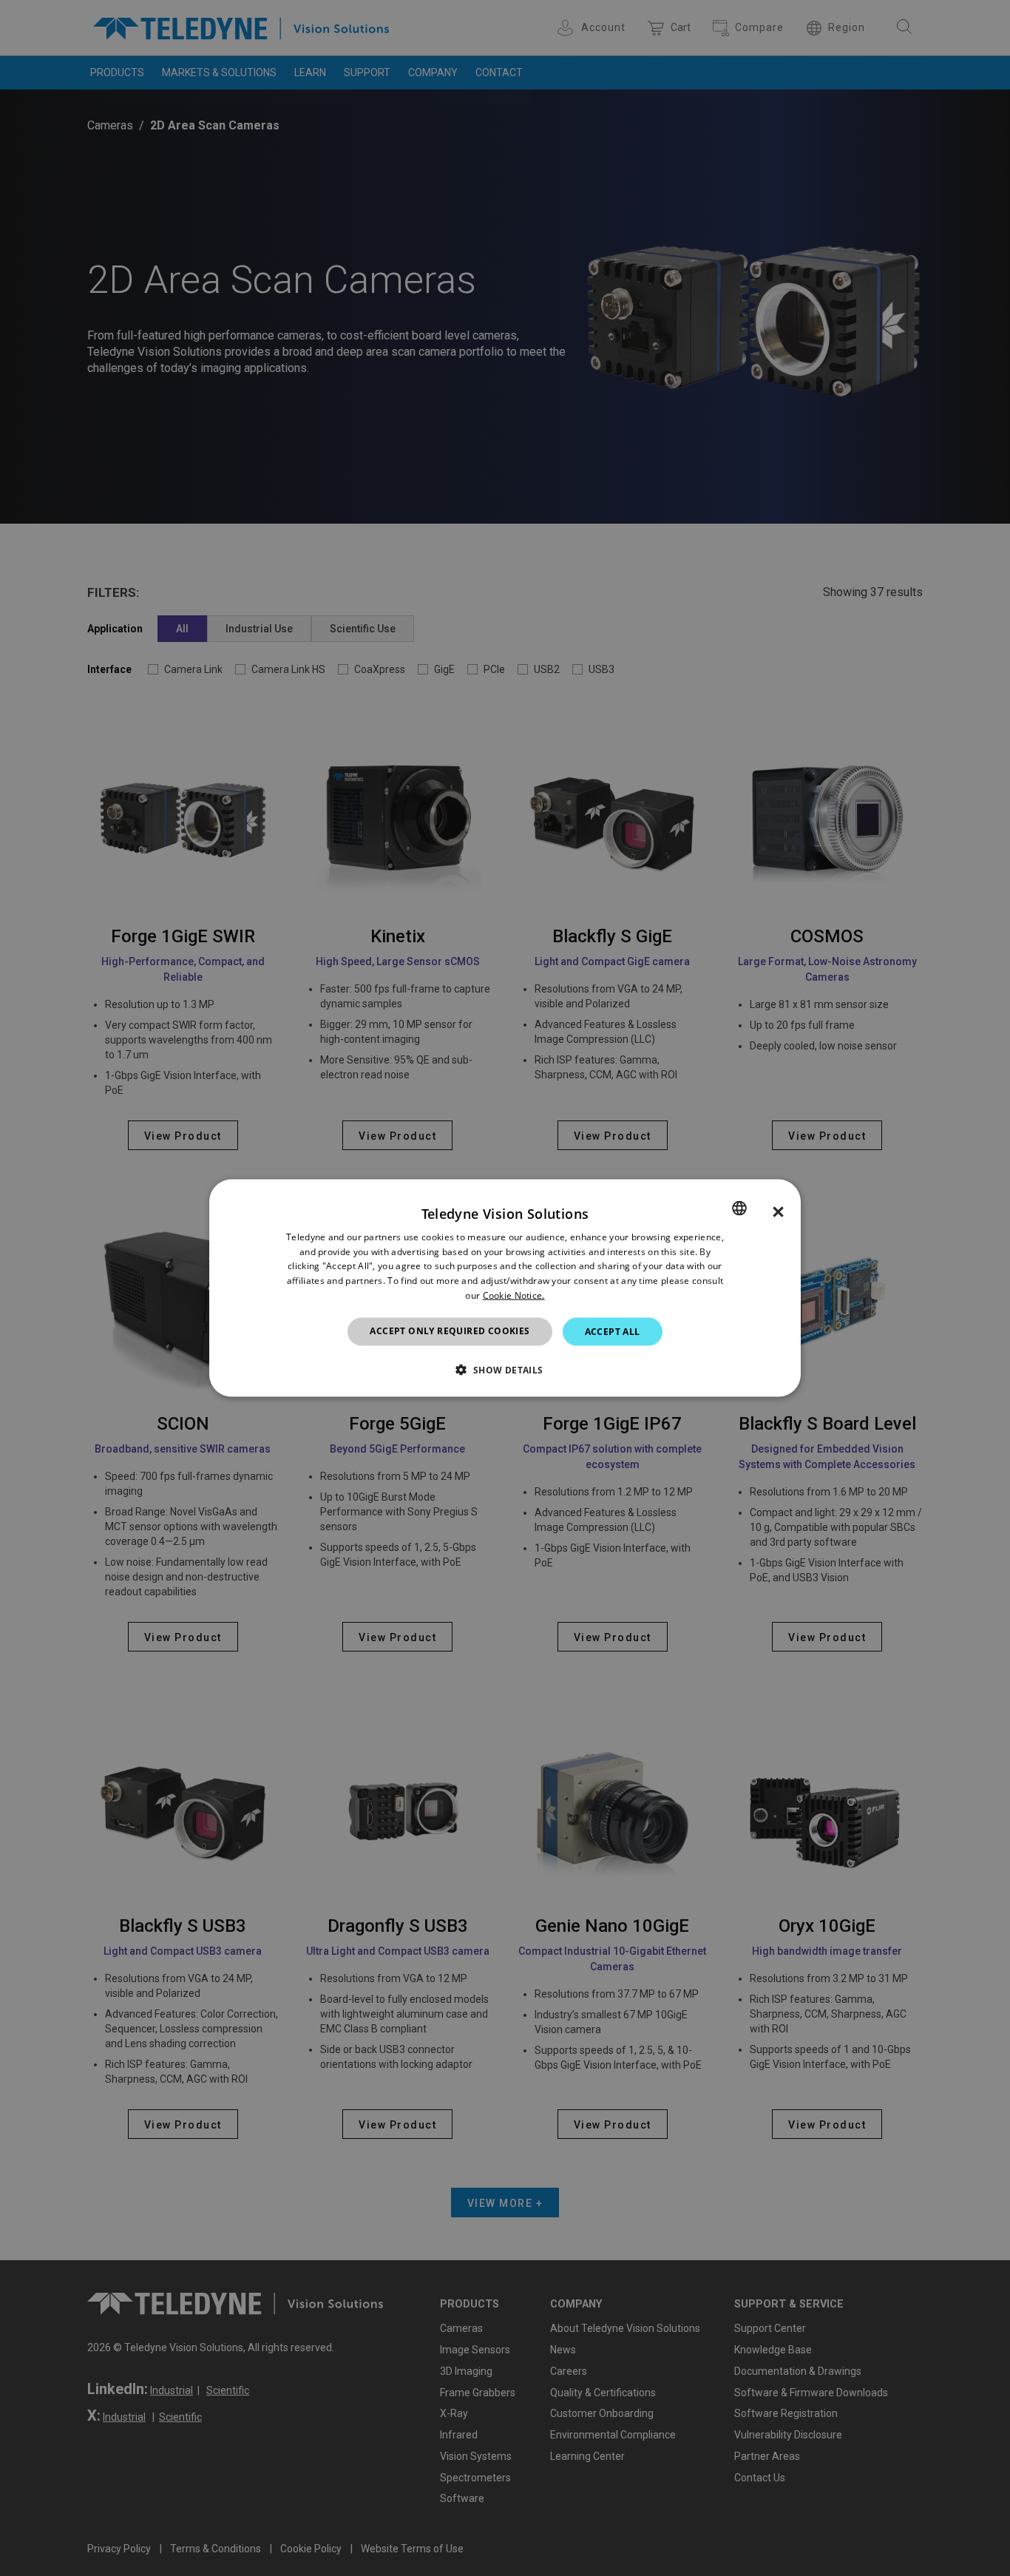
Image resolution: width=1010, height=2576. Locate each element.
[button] (505, 1370)
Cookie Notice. (514, 1295)
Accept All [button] (613, 1331)
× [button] (778, 1211)
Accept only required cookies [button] (450, 1330)
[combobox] (739, 1208)
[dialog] (505, 1288)
